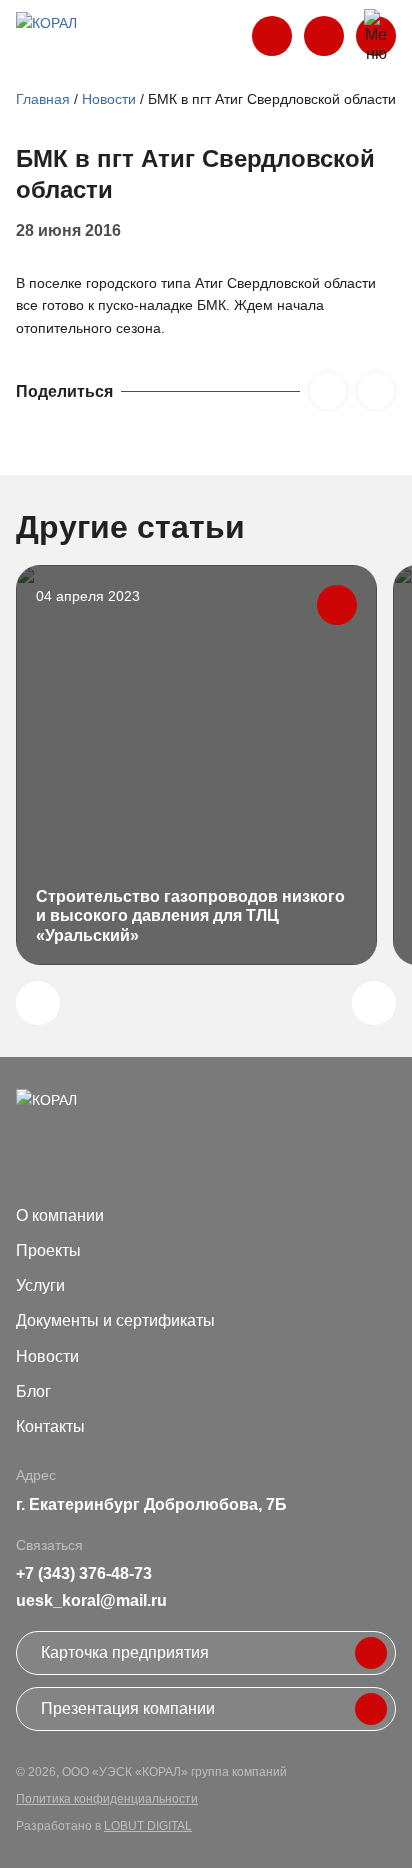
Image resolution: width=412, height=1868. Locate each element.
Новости (109, 99)
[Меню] (376, 36)
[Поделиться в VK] (328, 391)
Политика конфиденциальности (107, 1799)
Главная (43, 99)
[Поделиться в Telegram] (376, 391)
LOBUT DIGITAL (148, 1826)
